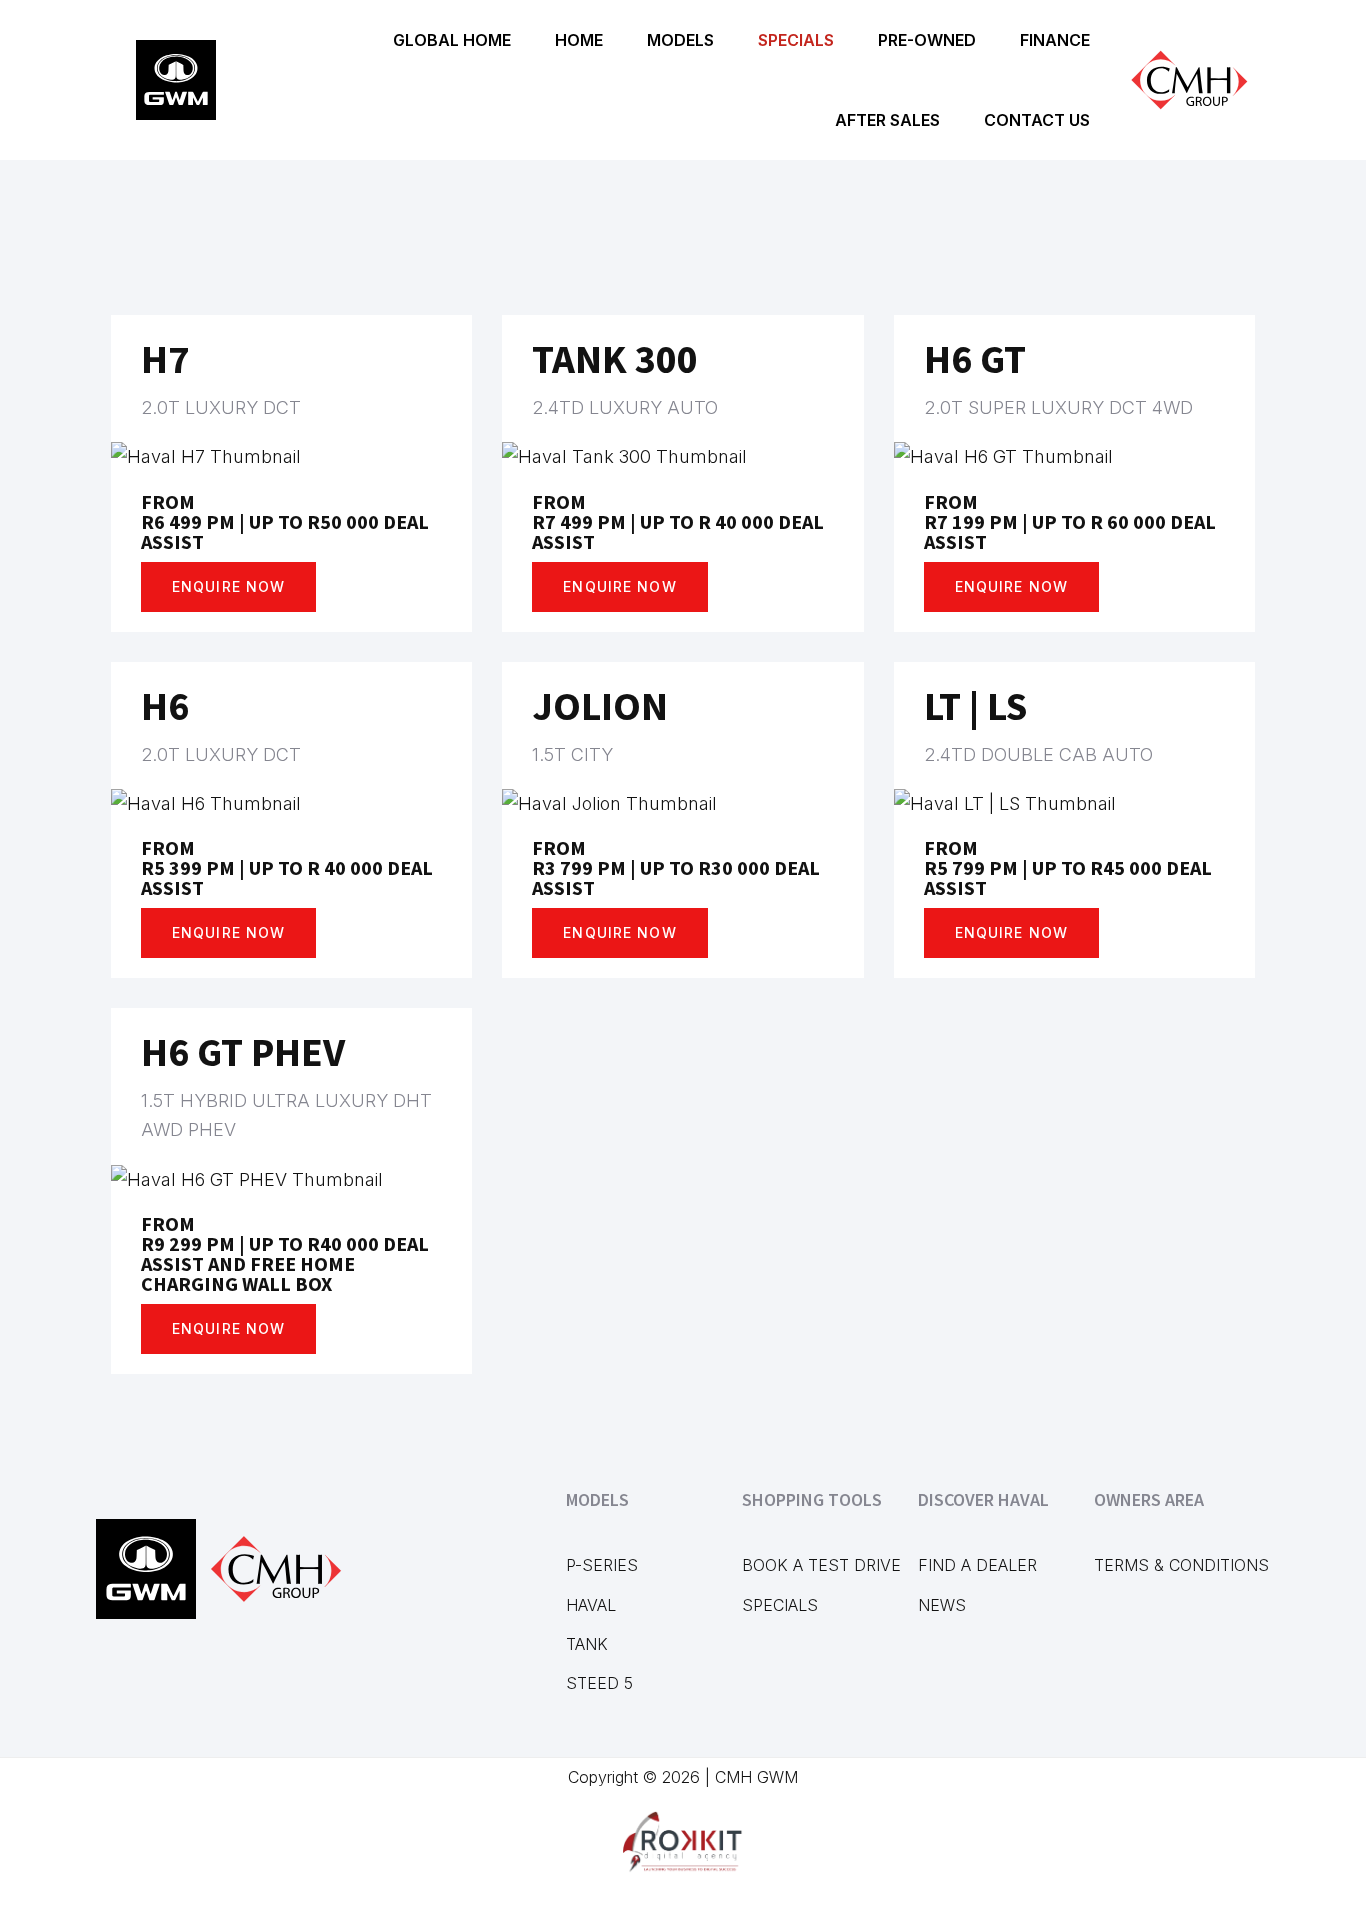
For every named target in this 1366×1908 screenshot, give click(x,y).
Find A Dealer (977, 1565)
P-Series (602, 1565)
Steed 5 (599, 1683)
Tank (587, 1644)
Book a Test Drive (821, 1565)
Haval (591, 1605)
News (942, 1605)
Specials (780, 1605)
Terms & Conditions (1181, 1565)
